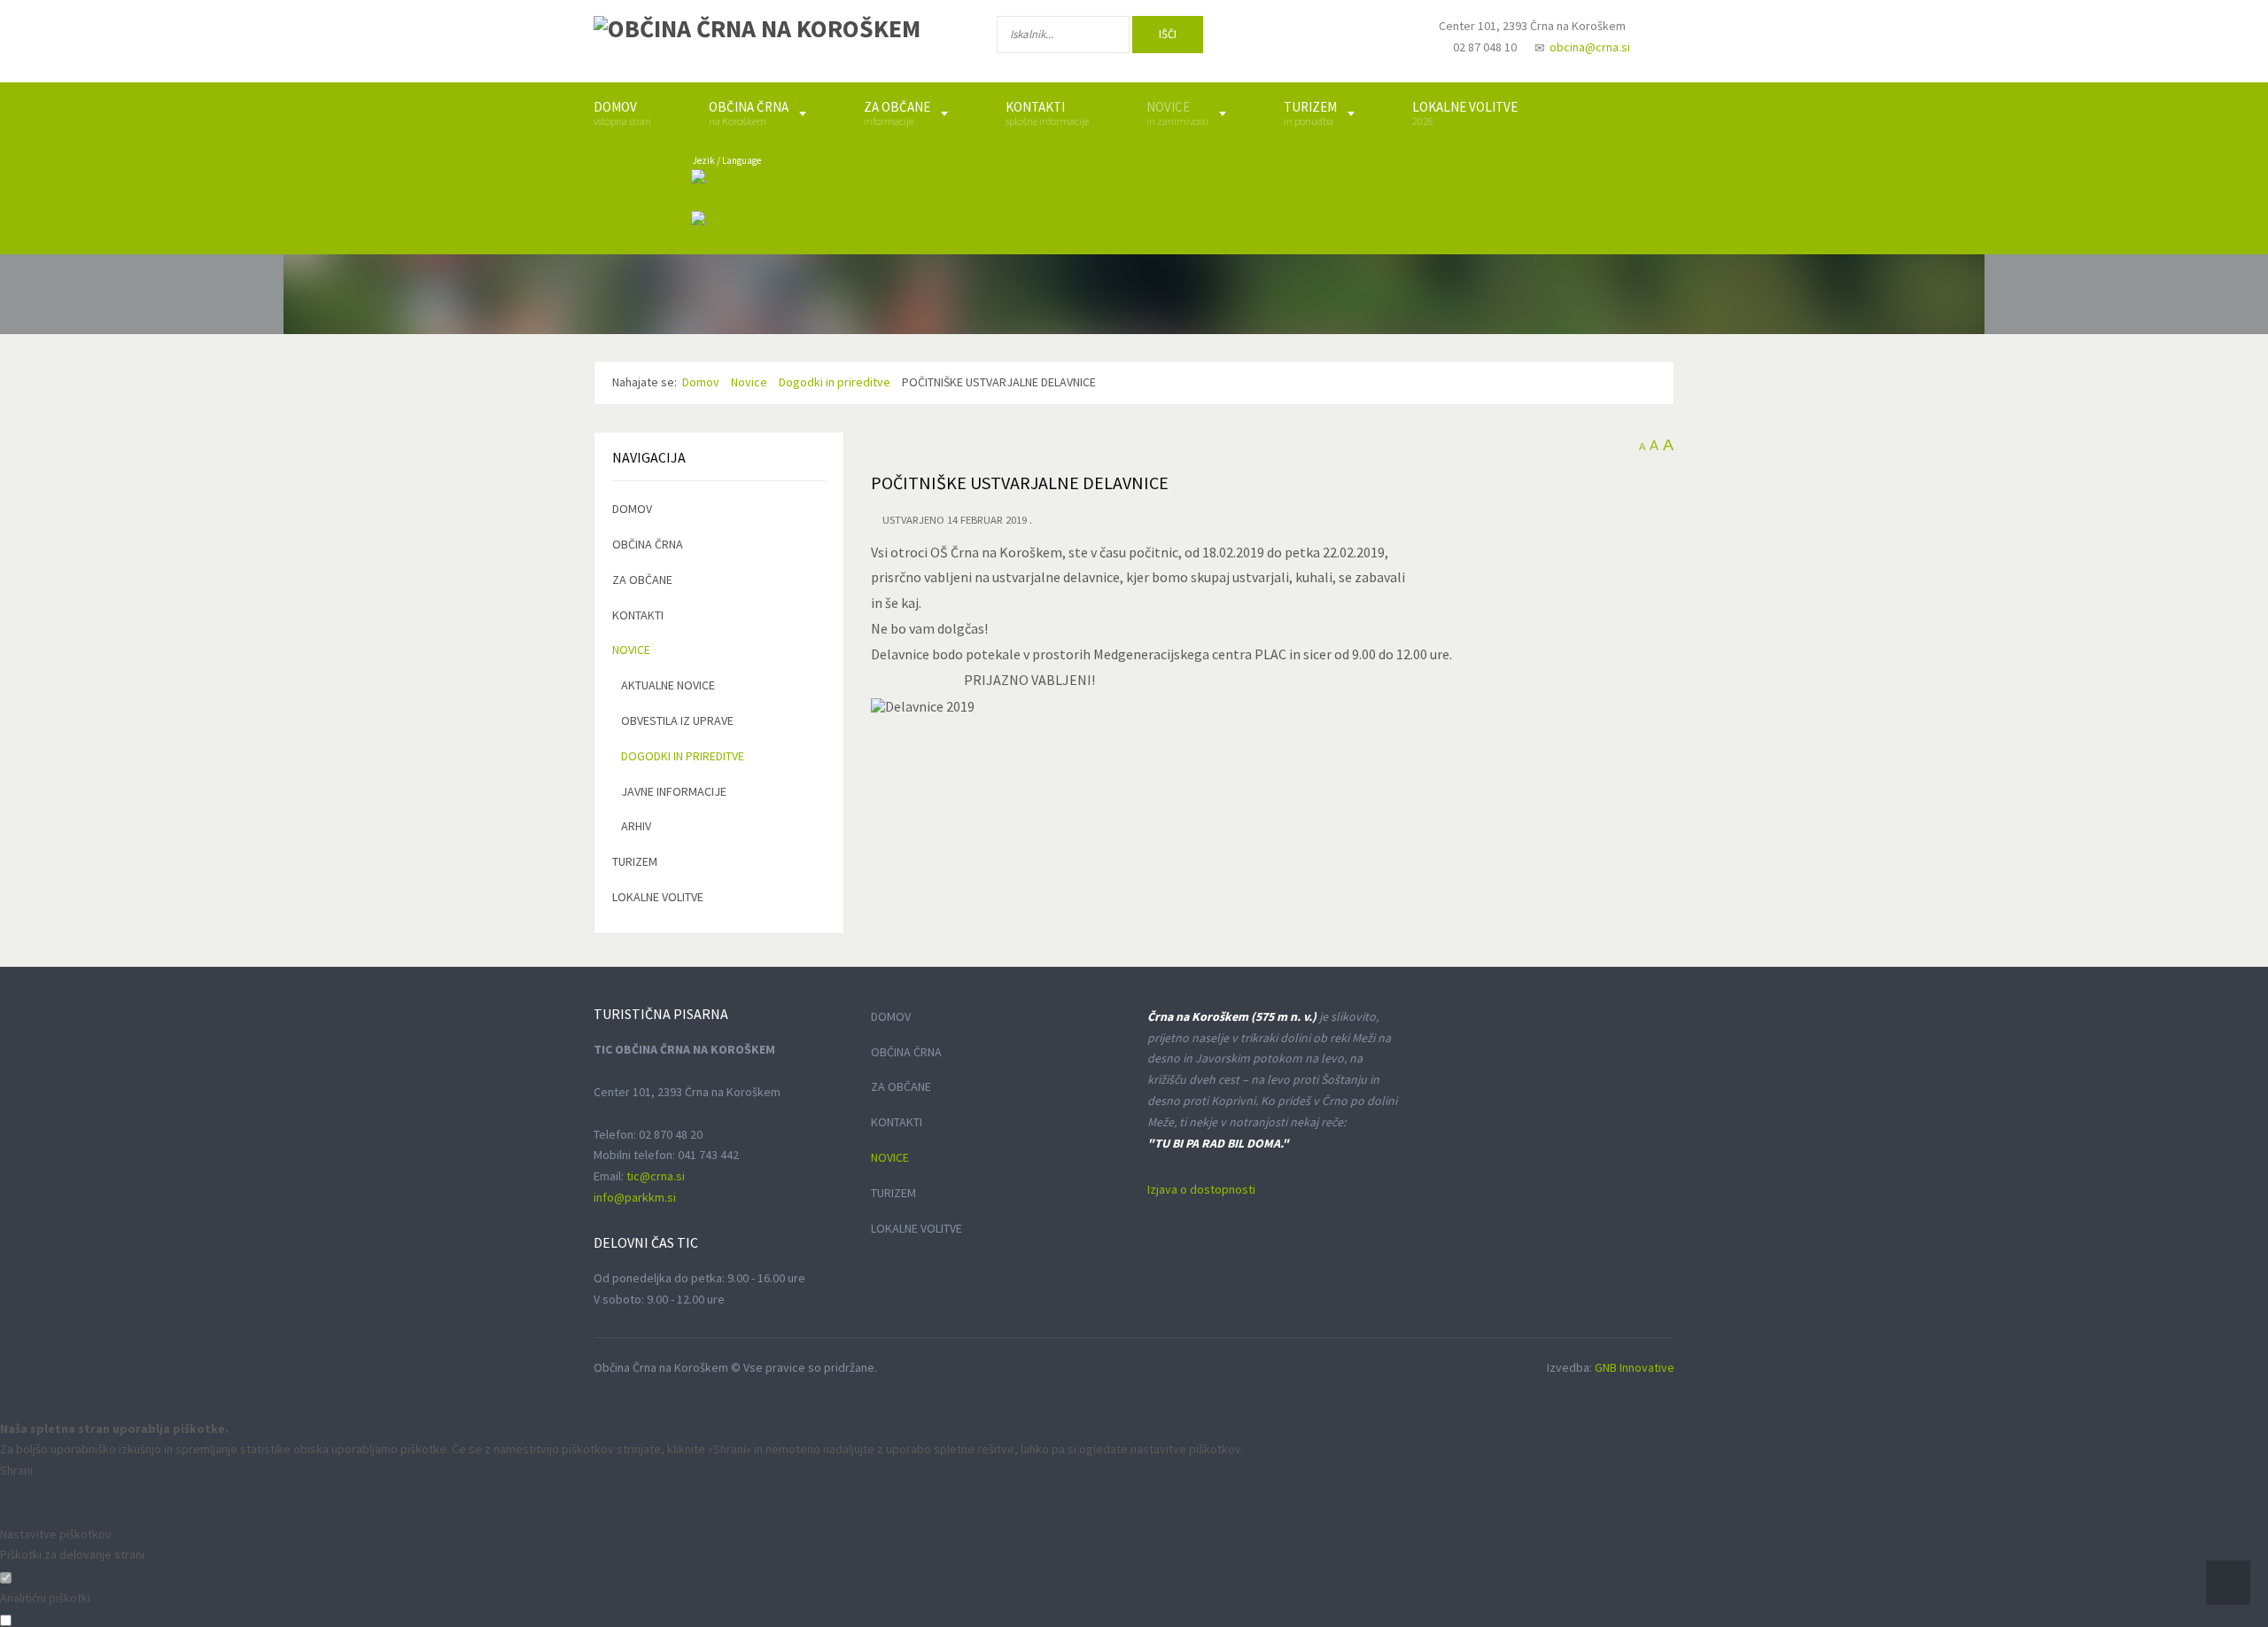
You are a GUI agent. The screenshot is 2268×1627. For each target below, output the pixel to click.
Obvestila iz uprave (677, 720)
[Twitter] (1324, 38)
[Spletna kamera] (1379, 43)
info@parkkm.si (635, 1197)
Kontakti (638, 615)
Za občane (642, 580)
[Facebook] (1266, 38)
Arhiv (636, 826)
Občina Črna (648, 544)
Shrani (16, 1470)
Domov (632, 509)
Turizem (635, 861)
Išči (1168, 34)
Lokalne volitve (658, 897)
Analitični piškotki (45, 1598)
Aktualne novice (668, 685)
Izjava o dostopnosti (1201, 1189)
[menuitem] (622, 113)
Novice (631, 650)
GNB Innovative (1635, 1367)
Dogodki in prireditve (683, 756)
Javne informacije (674, 791)
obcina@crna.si (1590, 47)
